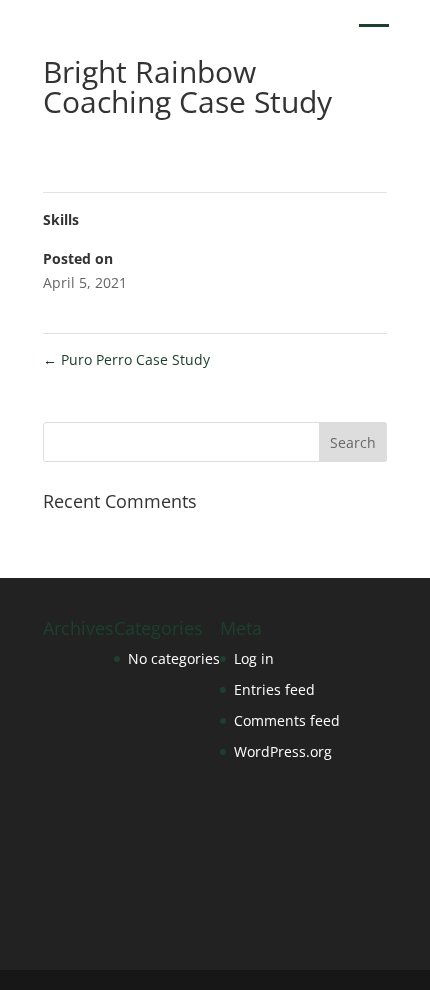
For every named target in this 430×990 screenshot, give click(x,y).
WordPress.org (283, 751)
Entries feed (274, 689)
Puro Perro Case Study (126, 359)
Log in (254, 658)
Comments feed (287, 720)
